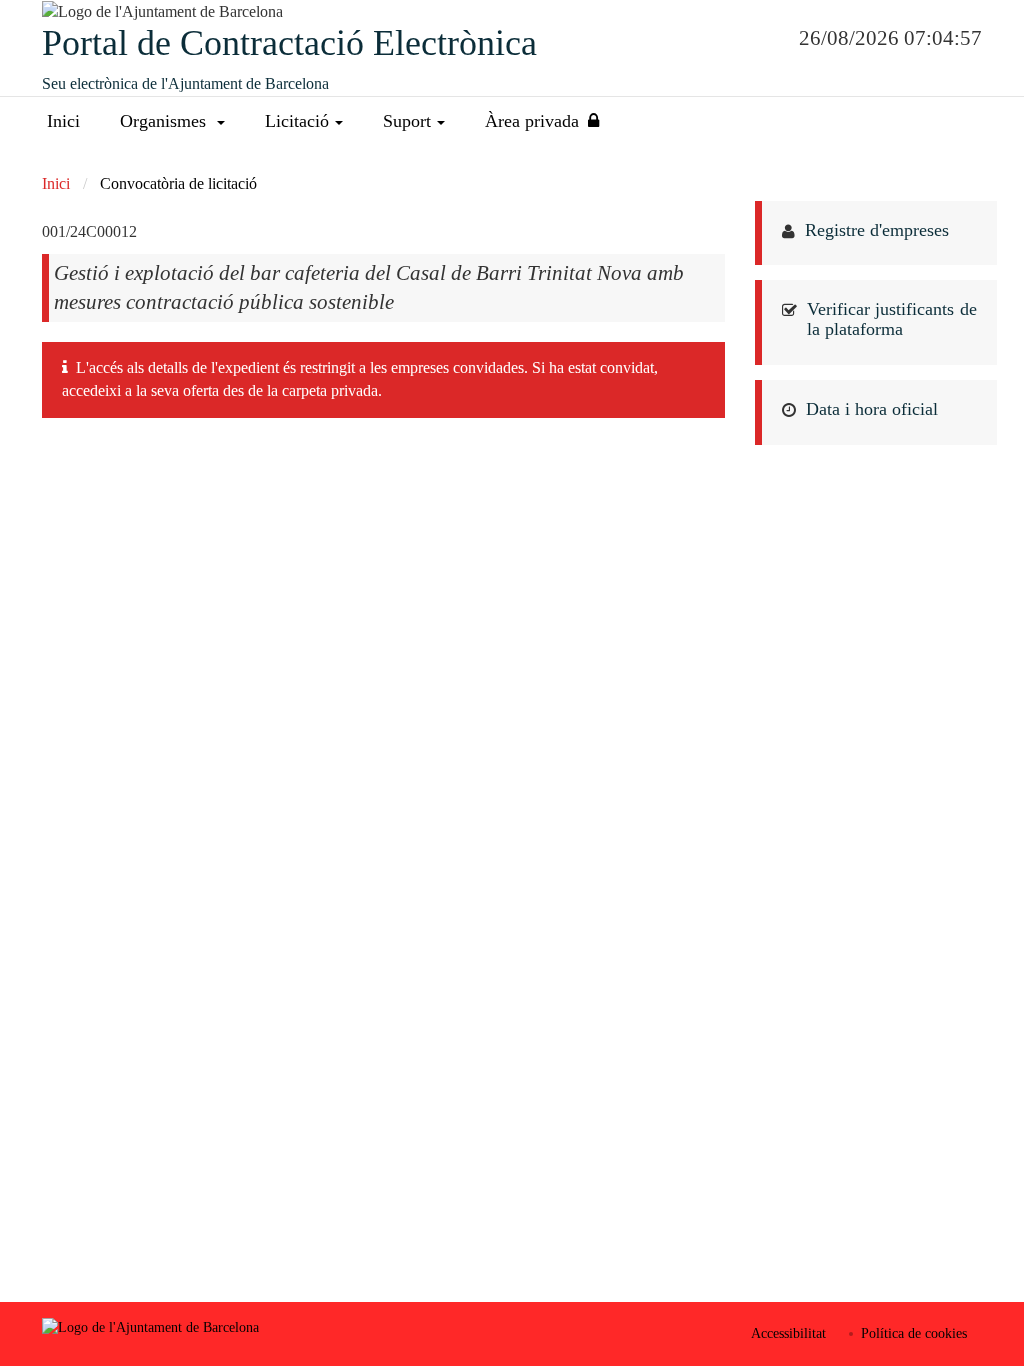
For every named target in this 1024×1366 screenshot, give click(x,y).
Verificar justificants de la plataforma (892, 319)
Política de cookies (914, 1333)
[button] (172, 121)
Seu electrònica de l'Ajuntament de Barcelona (185, 83)
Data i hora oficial (872, 409)
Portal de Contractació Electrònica (289, 43)
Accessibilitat (788, 1333)
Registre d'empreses (877, 230)
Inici (63, 121)
